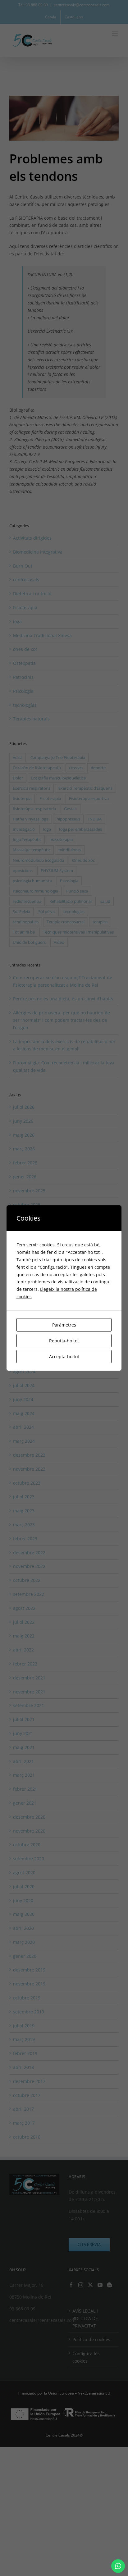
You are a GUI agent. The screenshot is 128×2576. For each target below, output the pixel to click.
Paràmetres (64, 1325)
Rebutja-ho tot (64, 1341)
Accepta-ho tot (64, 1357)
